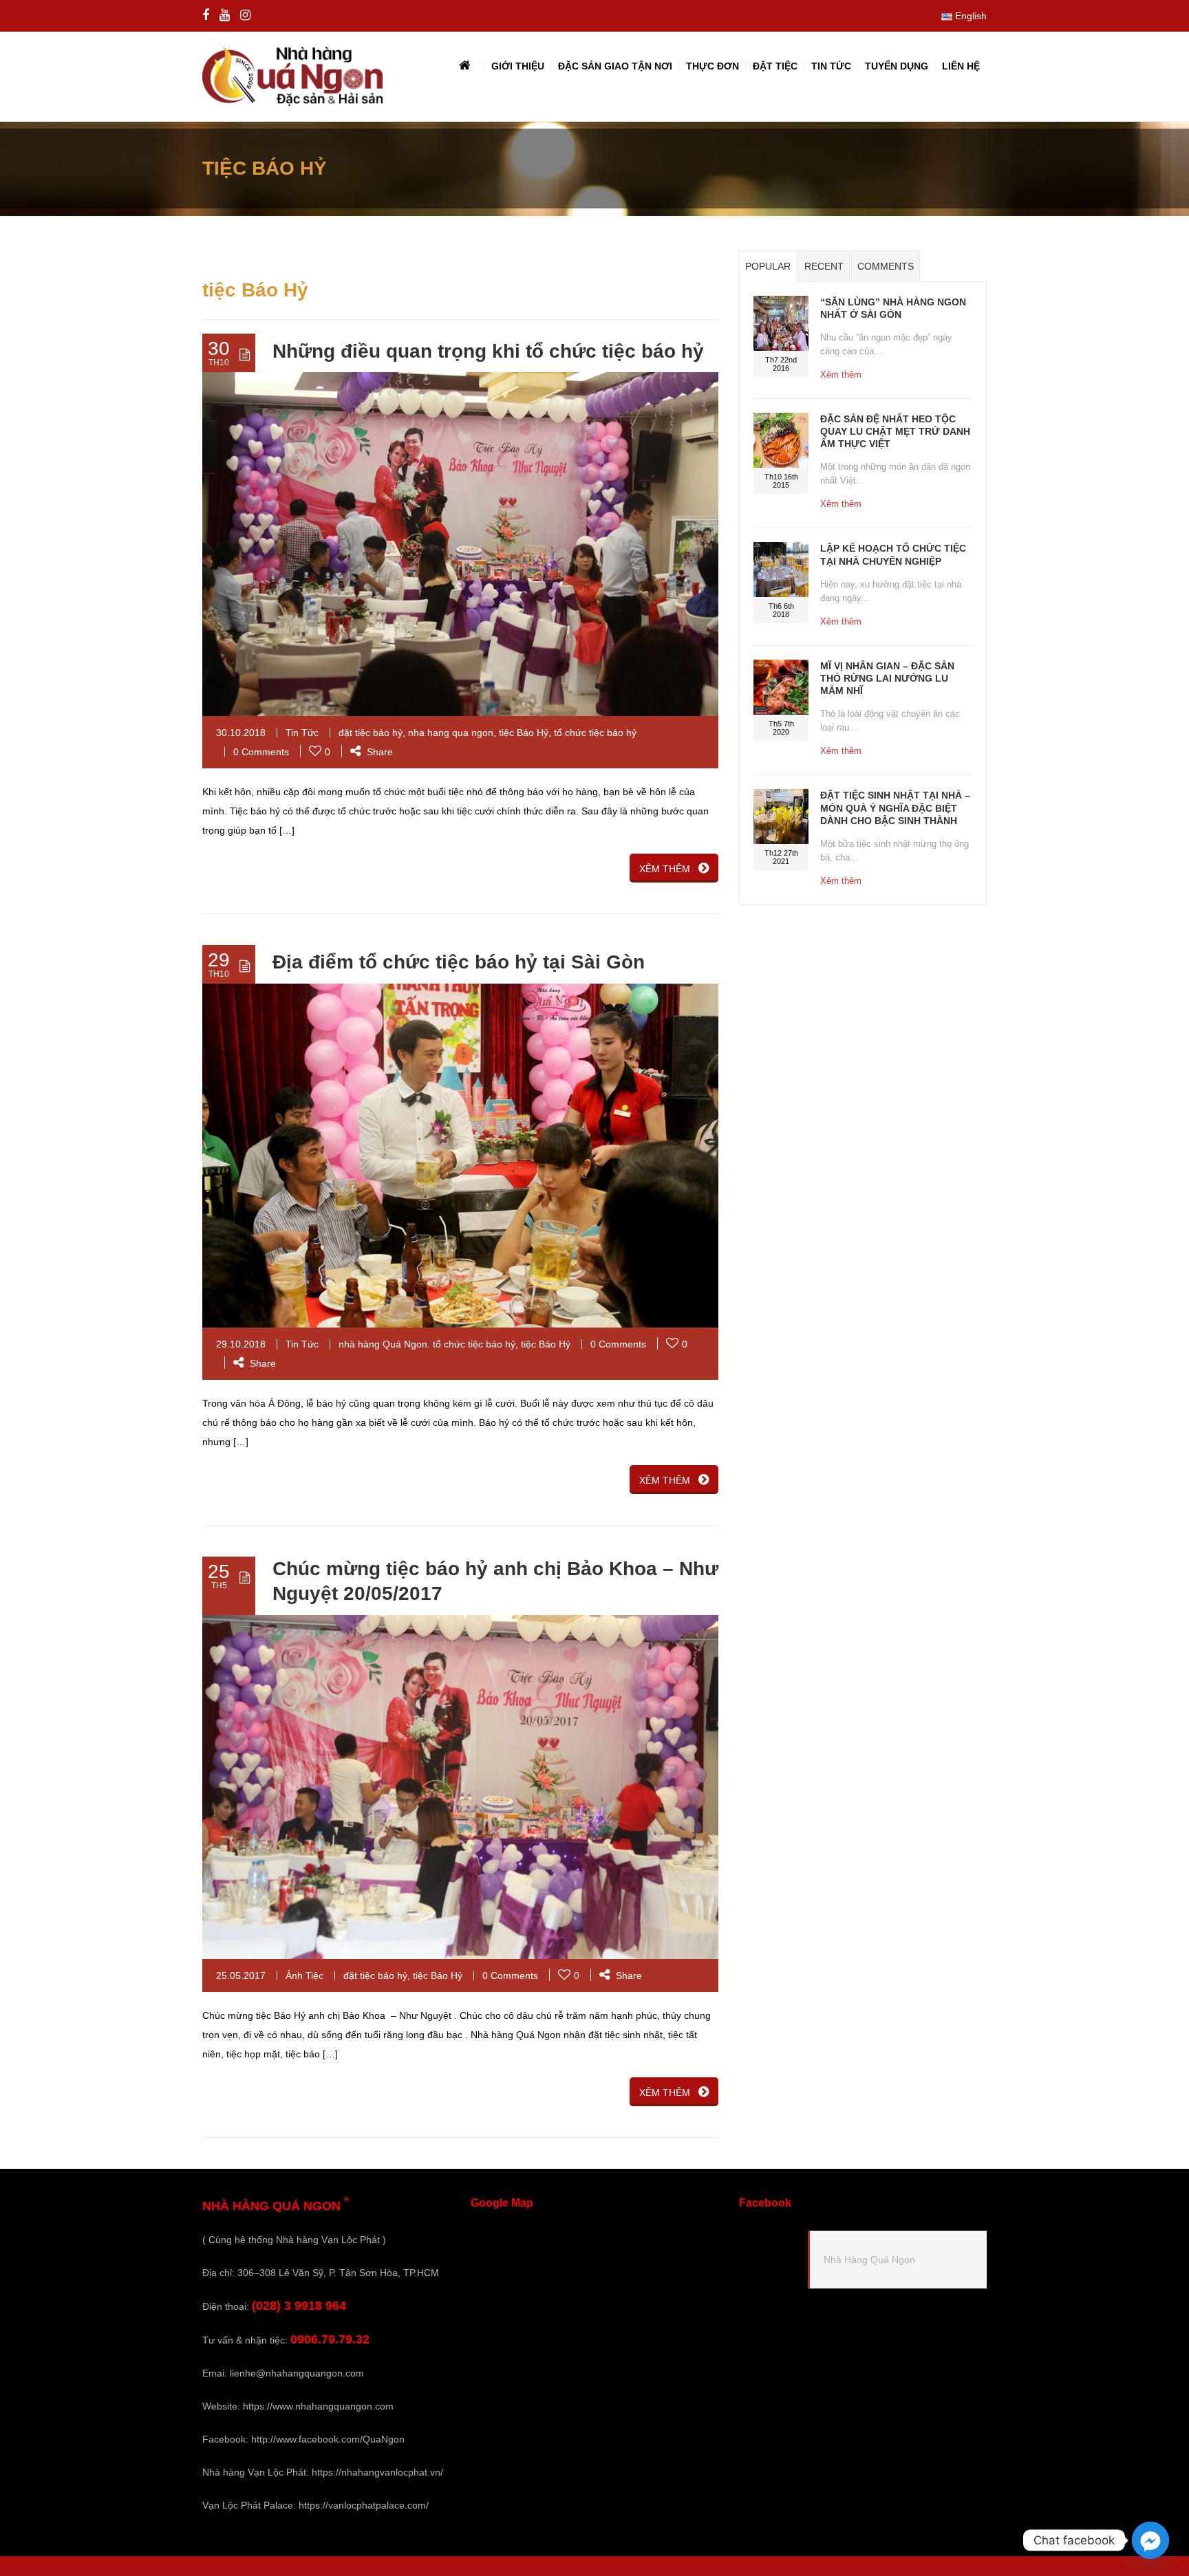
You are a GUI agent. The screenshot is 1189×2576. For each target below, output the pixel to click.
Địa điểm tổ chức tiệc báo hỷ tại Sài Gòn (459, 962)
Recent (824, 266)
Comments (886, 266)
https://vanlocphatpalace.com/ (364, 2505)
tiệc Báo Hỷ (524, 733)
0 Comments (261, 752)
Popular (768, 266)
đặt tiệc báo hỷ (371, 733)
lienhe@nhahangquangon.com (297, 2373)
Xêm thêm (841, 375)
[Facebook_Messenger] (1150, 2540)
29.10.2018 (241, 1344)
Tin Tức (302, 733)
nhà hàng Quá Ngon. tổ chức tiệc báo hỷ (427, 1344)
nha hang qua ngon (451, 733)
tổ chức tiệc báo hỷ (595, 733)
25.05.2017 (241, 1976)
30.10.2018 (241, 733)
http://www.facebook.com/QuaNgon (328, 2439)
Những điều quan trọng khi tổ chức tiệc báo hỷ (488, 351)
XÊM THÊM (665, 869)
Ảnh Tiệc (304, 1976)
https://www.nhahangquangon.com (318, 2406)
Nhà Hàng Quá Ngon (869, 2260)
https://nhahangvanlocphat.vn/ (377, 2472)
